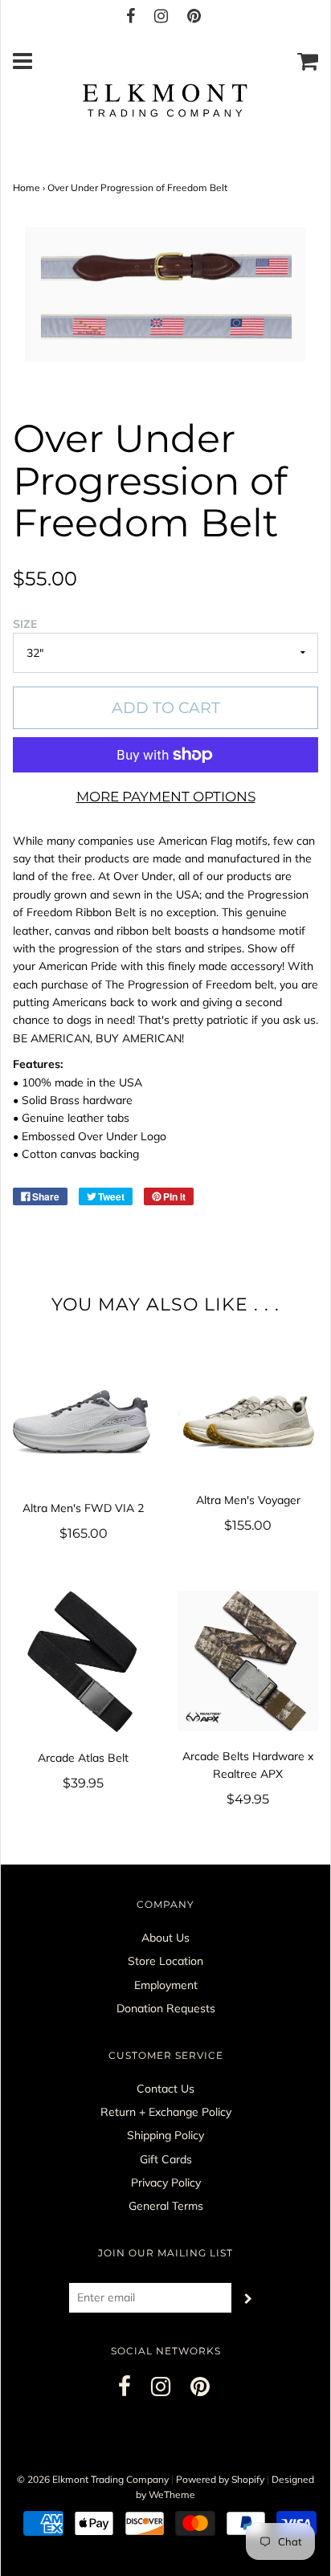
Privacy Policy (166, 2183)
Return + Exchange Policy (166, 2112)
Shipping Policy (165, 2135)
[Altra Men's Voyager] (248, 1420)
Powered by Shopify (220, 2479)
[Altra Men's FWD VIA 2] (83, 1425)
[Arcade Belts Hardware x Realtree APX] (248, 1661)
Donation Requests (166, 2008)
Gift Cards (166, 2159)
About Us (165, 1938)
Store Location (165, 1961)
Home (27, 187)
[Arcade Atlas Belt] (83, 1662)
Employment (166, 1985)
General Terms (166, 2206)
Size (25, 624)
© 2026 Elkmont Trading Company (93, 2479)
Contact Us (165, 2089)
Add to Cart (166, 708)
